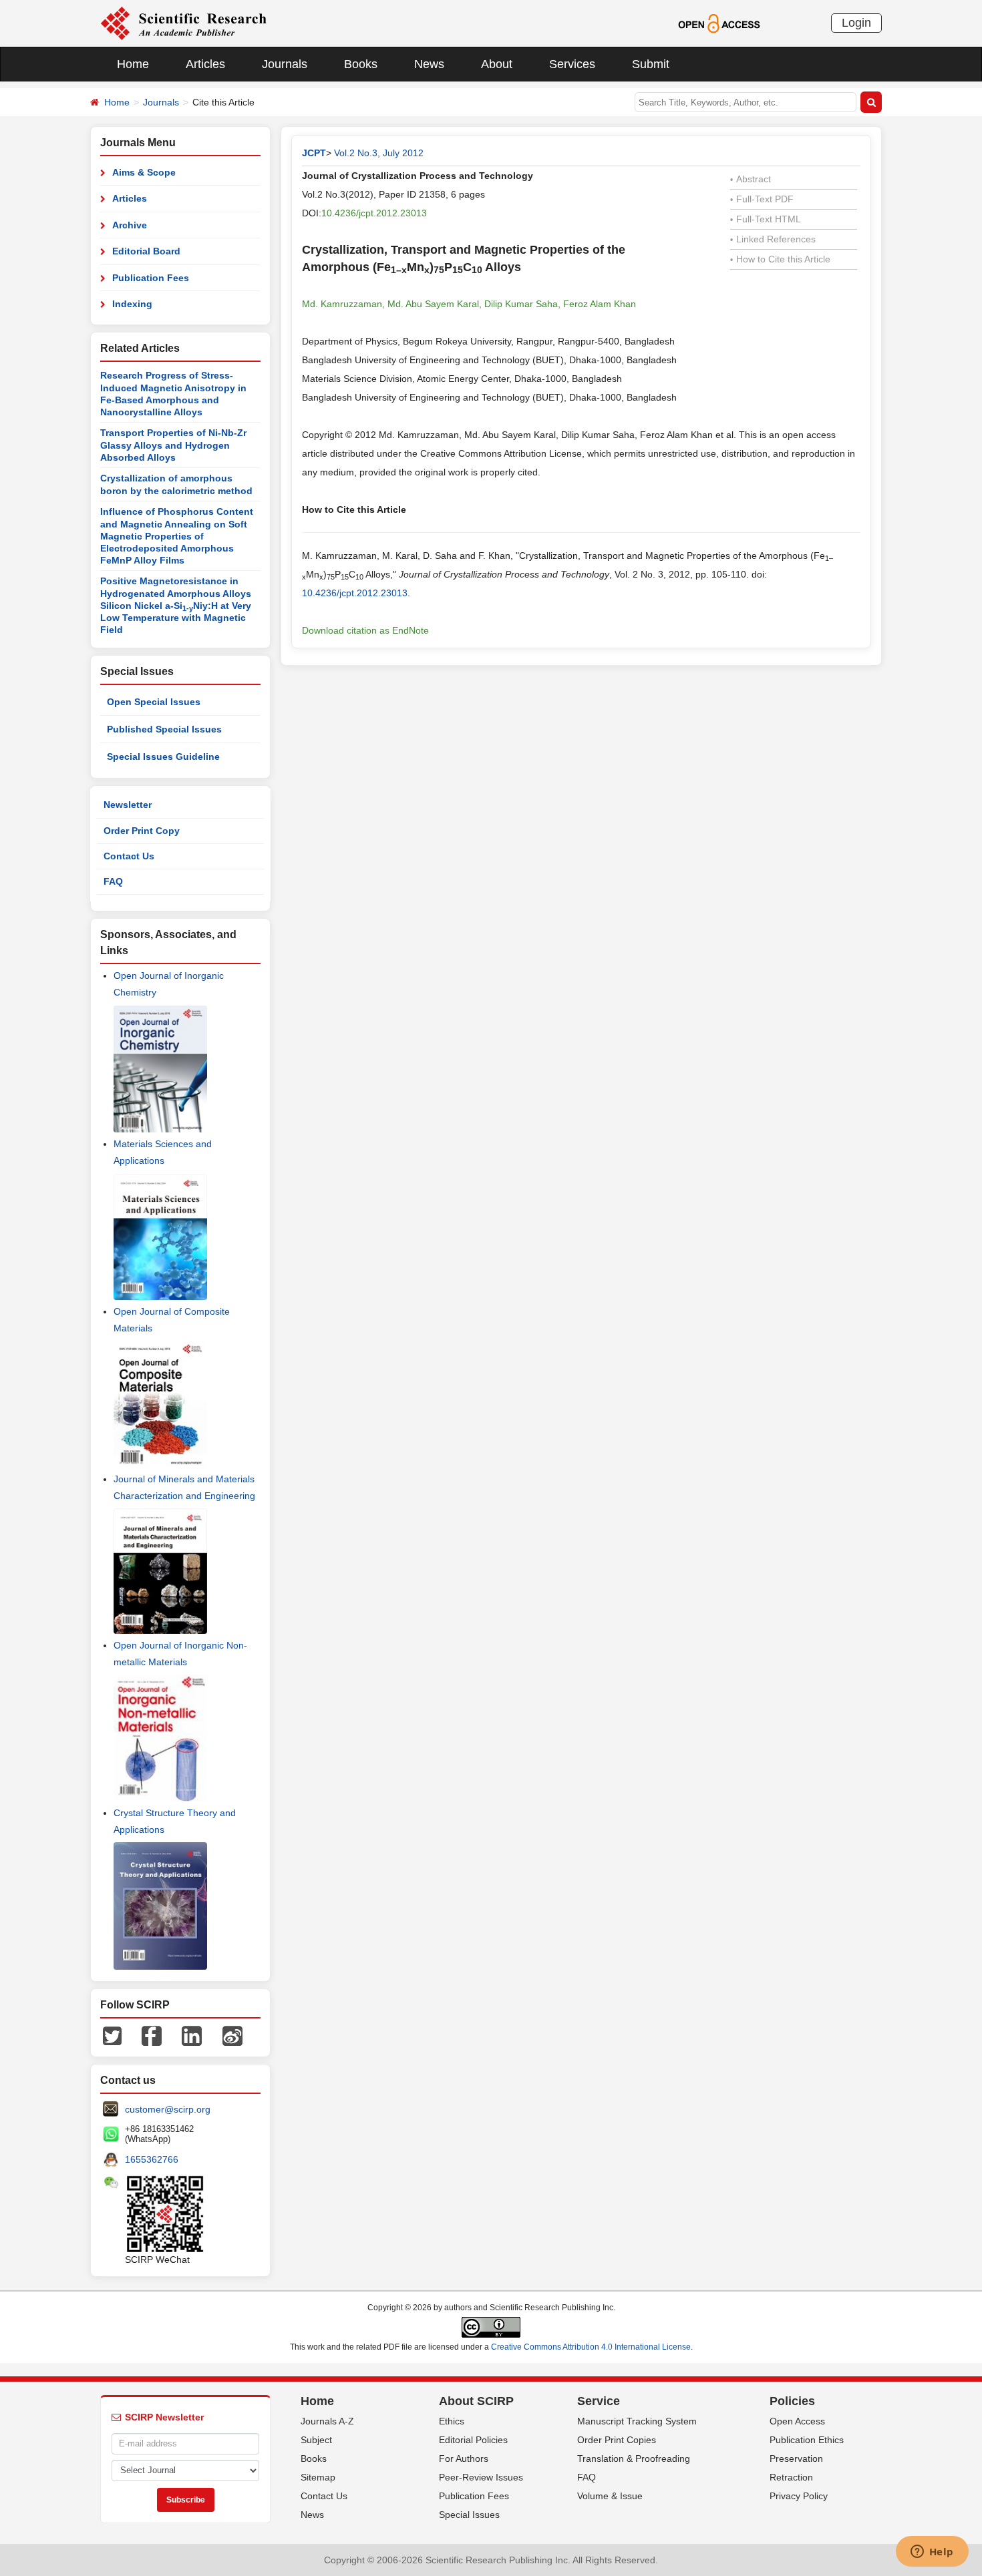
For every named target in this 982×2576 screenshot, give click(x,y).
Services (572, 64)
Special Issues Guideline (163, 757)
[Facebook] (152, 2035)
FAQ (113, 881)
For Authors (464, 2458)
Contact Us (129, 856)
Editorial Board (146, 251)
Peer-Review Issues (481, 2477)
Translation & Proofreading (634, 2458)
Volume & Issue (610, 2496)
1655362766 (152, 2159)
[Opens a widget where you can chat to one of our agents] (932, 2553)
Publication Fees (151, 278)
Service (599, 2401)
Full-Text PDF (762, 199)
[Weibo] (232, 2035)
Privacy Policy (799, 2496)
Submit (651, 64)
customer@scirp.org (168, 2109)
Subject (316, 2440)
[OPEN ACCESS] (719, 23)
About (497, 64)
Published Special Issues (164, 729)
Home (133, 64)
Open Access (797, 2421)
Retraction (791, 2477)
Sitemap (318, 2477)
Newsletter (128, 805)
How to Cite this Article (780, 259)
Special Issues (469, 2515)
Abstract (751, 179)
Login (856, 23)
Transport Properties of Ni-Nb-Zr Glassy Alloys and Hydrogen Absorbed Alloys (173, 445)
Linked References (773, 239)
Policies (792, 2401)
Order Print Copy (142, 831)
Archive (130, 225)
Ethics (452, 2421)
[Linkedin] (192, 2035)
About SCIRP (476, 2401)
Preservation (796, 2458)
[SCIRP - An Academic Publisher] (183, 23)
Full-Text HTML (766, 219)
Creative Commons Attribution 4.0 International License (591, 2347)
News (429, 64)
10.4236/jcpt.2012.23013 (374, 213)
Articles (205, 64)
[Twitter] (112, 2035)
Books (361, 64)
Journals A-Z (327, 2421)
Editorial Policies (473, 2440)
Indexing (132, 304)
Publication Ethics (807, 2440)
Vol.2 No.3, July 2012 (379, 153)
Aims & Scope (144, 172)
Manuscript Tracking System (637, 2421)
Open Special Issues (154, 702)
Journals (285, 64)
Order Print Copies (617, 2440)
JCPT (314, 153)
